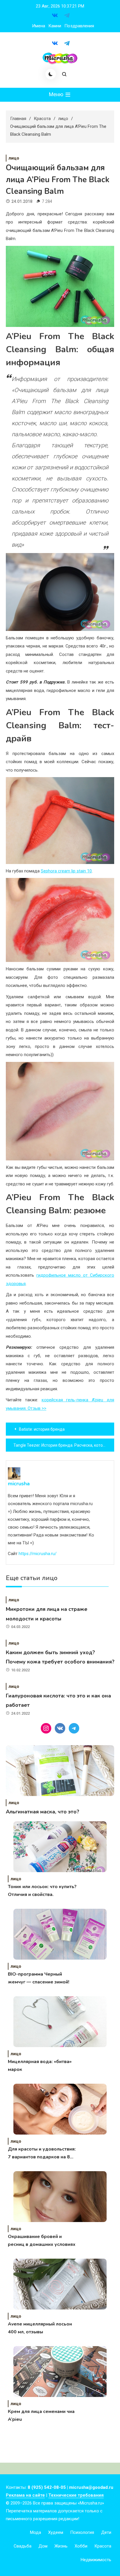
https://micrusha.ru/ (38, 1554)
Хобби (81, 2546)
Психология (82, 2532)
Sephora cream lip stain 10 (66, 871)
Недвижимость (96, 2560)
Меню (57, 94)
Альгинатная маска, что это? (43, 1812)
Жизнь (61, 2546)
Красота (103, 2546)
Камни (55, 26)
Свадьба (23, 2546)
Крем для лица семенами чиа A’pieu (41, 2415)
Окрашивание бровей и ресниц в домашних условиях (42, 2240)
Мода (36, 2532)
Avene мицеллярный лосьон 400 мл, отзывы (40, 2328)
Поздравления (79, 26)
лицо (14, 158)
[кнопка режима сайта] (51, 74)
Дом (43, 2546)
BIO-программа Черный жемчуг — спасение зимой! (39, 1978)
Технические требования (76, 2495)
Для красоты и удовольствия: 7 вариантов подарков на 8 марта (42, 2153)
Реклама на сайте (25, 2495)
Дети (106, 2532)
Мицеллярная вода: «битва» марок (40, 2066)
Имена (39, 26)
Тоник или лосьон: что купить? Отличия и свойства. (42, 1891)
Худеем (56, 2532)
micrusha (19, 1484)
